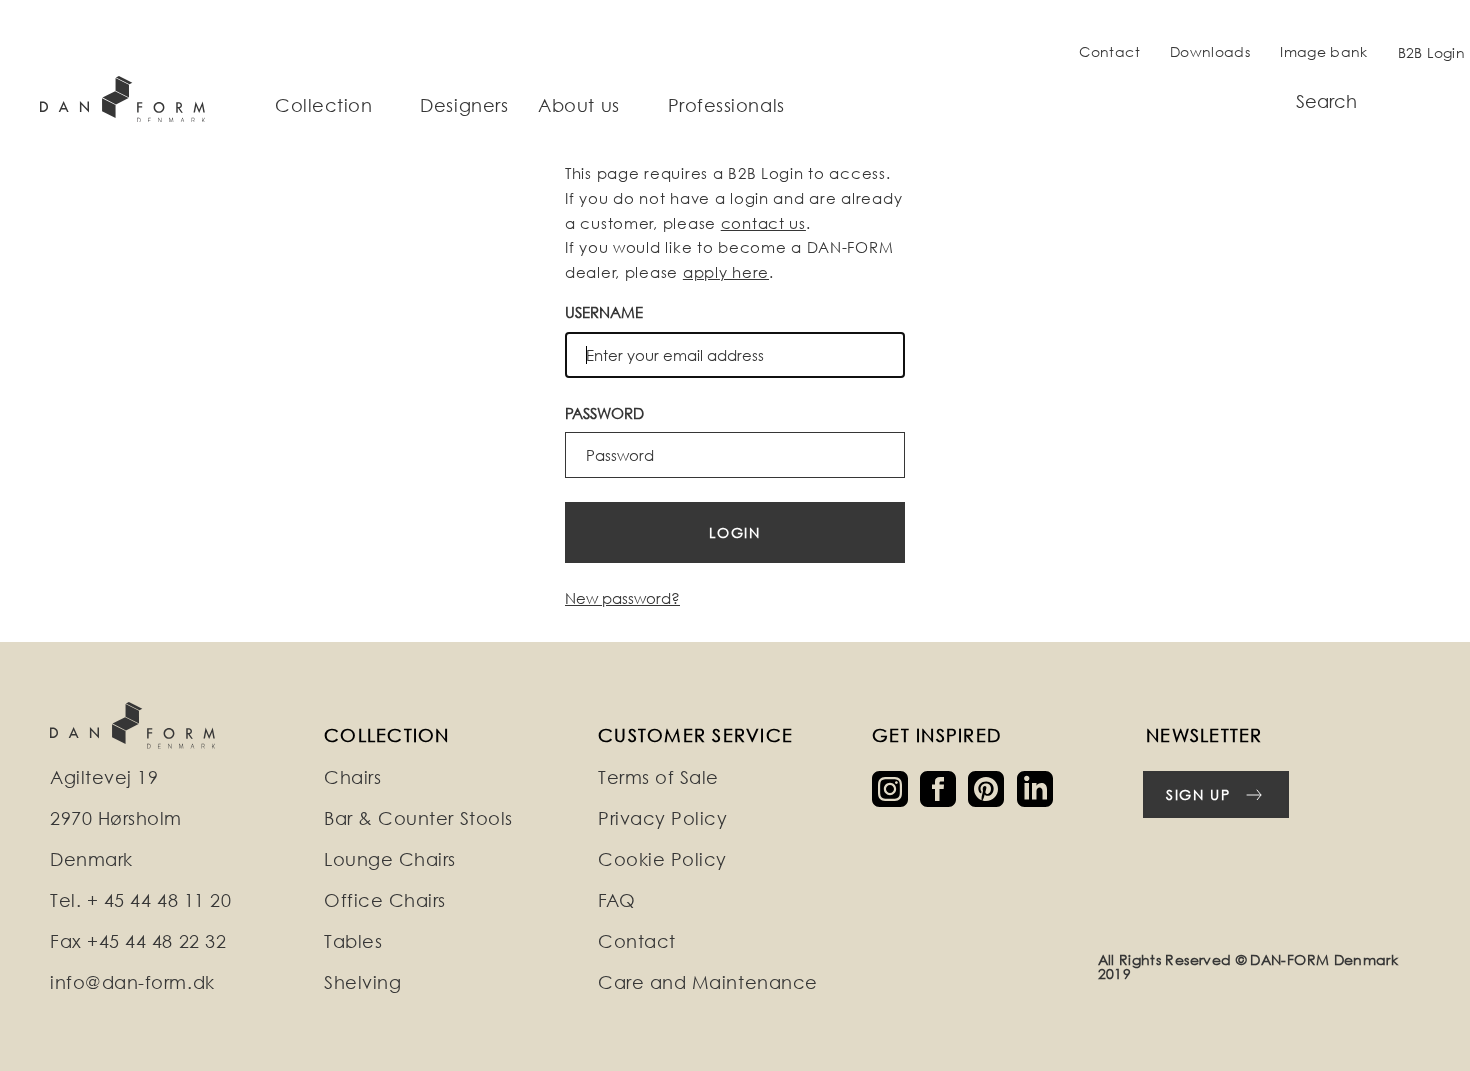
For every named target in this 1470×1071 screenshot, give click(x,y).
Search (1326, 101)
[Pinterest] (992, 787)
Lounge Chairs (390, 859)
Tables (353, 941)
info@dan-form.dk (132, 982)
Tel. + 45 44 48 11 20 (140, 900)
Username (604, 312)
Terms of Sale (658, 777)
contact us (763, 223)
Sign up (1198, 794)
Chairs (352, 777)
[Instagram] (896, 787)
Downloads (1210, 51)
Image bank (1324, 51)
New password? (622, 598)
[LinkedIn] (1038, 787)
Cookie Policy (662, 859)
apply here (726, 272)
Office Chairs (385, 900)
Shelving (362, 982)
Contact (1109, 51)
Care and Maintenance (708, 982)
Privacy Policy (663, 818)
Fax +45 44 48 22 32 (138, 941)
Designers (464, 106)
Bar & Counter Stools (418, 818)
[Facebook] (944, 787)
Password (604, 413)
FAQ (617, 900)
